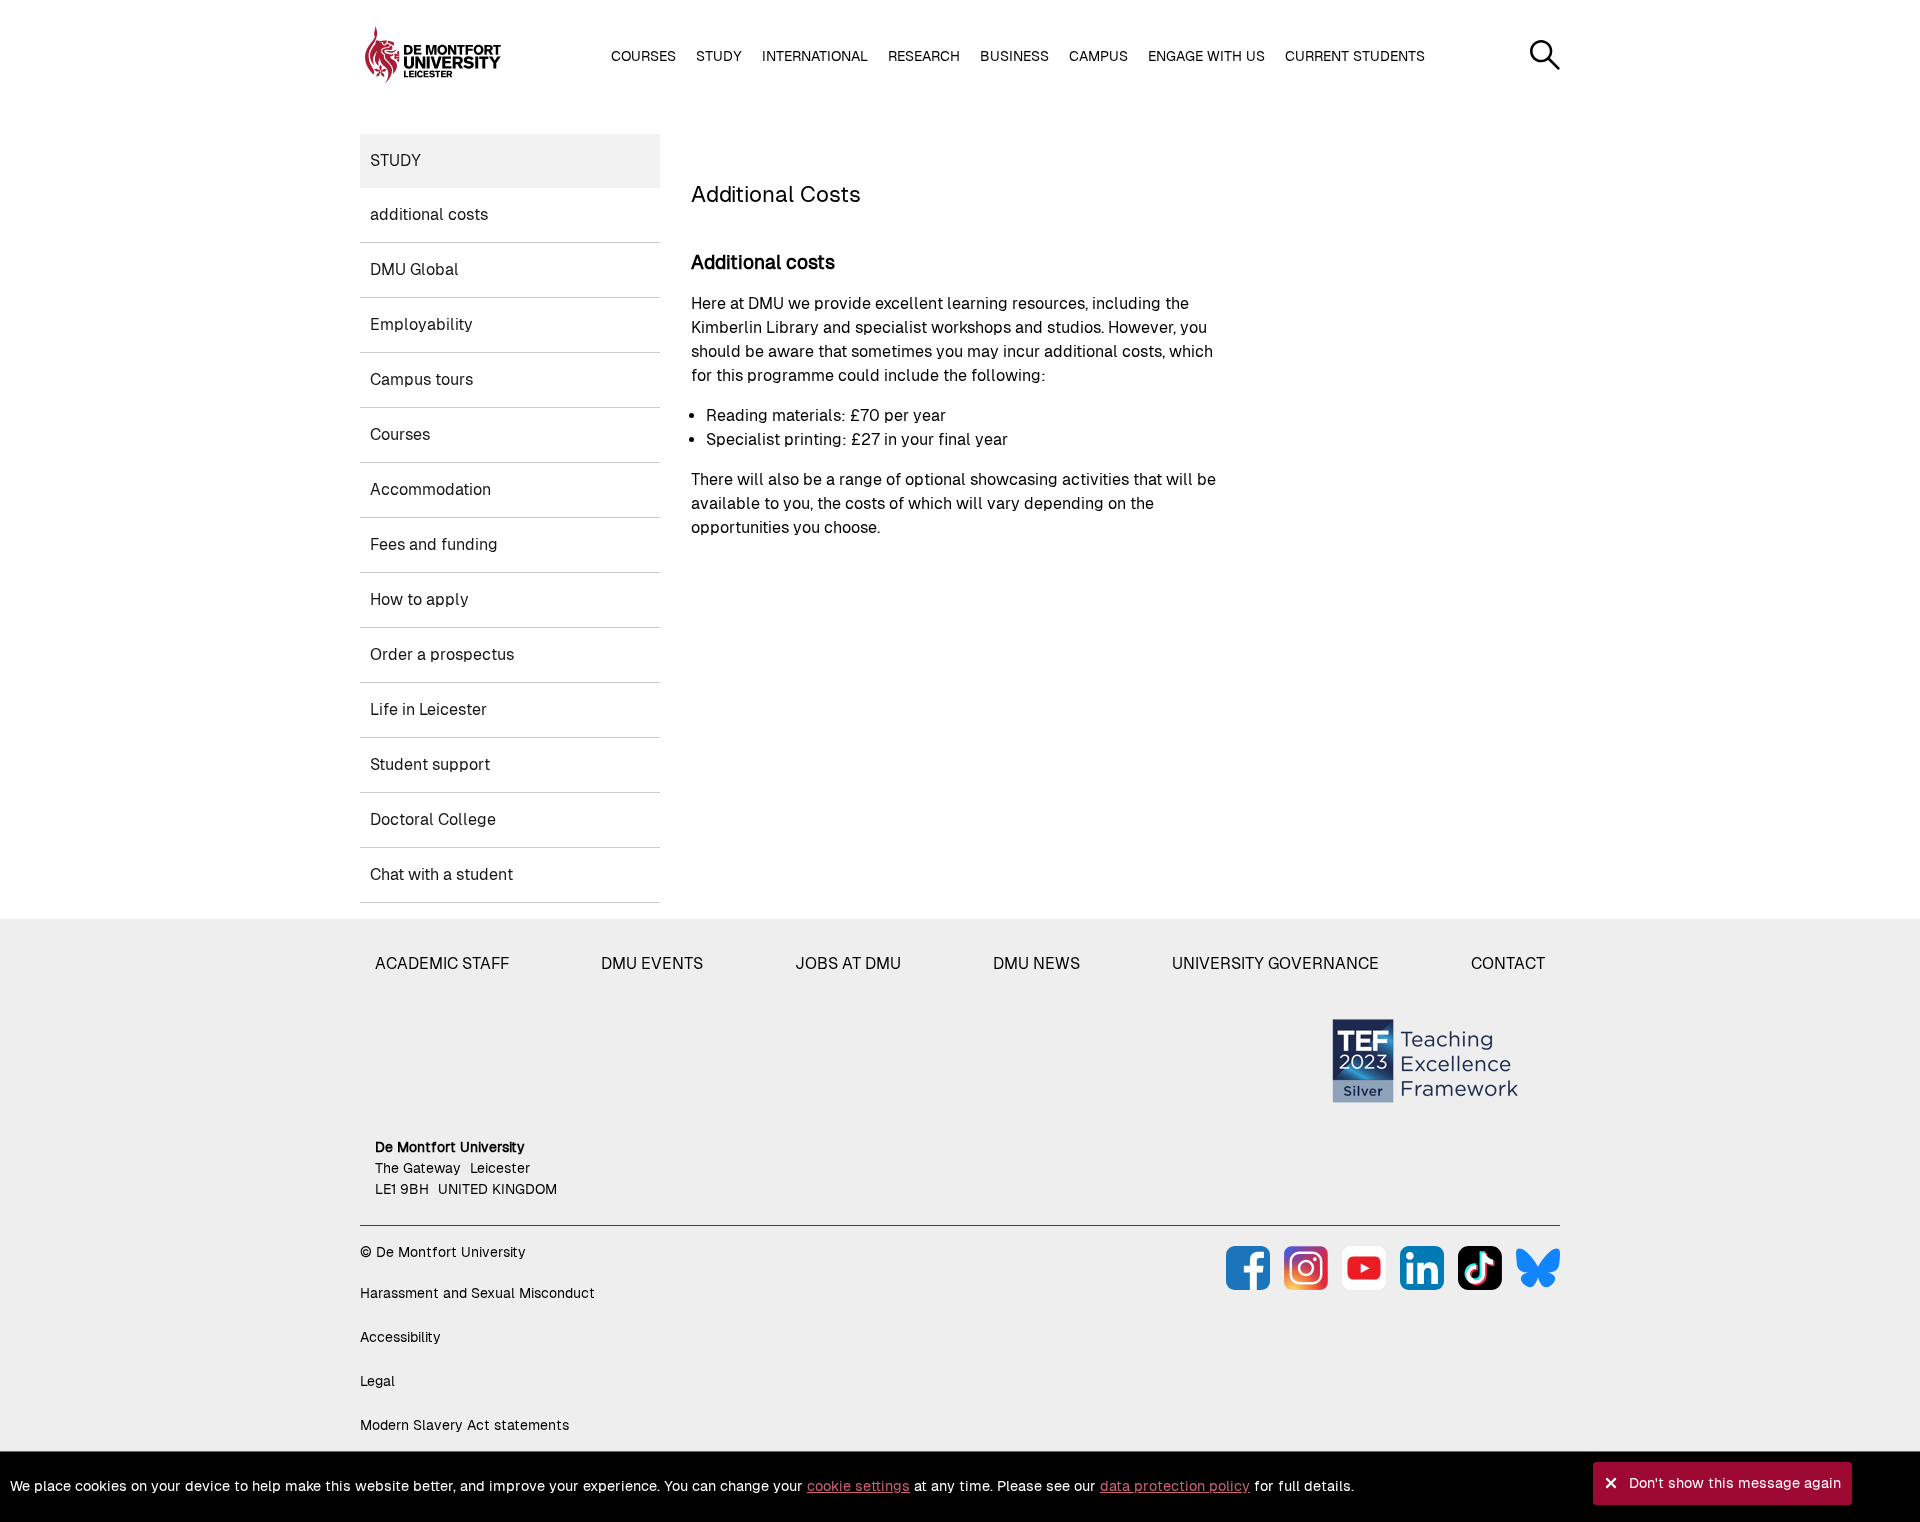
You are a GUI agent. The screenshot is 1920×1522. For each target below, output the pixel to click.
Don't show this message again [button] (1735, 1483)
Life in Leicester (428, 709)
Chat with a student (441, 874)
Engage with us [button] (1206, 56)
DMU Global (414, 269)
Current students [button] (1355, 56)
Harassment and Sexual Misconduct (477, 1293)
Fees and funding (434, 544)
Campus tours (421, 379)
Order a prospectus (442, 654)
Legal (377, 1381)
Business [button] (1014, 56)
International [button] (815, 56)
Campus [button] (1098, 56)
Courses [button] (643, 56)
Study (395, 160)
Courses (400, 434)
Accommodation (430, 489)
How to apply (419, 599)
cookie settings (858, 1486)
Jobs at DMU (848, 963)
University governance (1275, 963)
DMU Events (652, 963)
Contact (1508, 963)
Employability (421, 324)
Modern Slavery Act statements (464, 1425)
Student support (430, 764)
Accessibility (400, 1337)
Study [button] (719, 56)
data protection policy (1175, 1486)
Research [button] (924, 56)
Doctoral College (433, 819)
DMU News (1036, 963)
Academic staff (442, 963)
